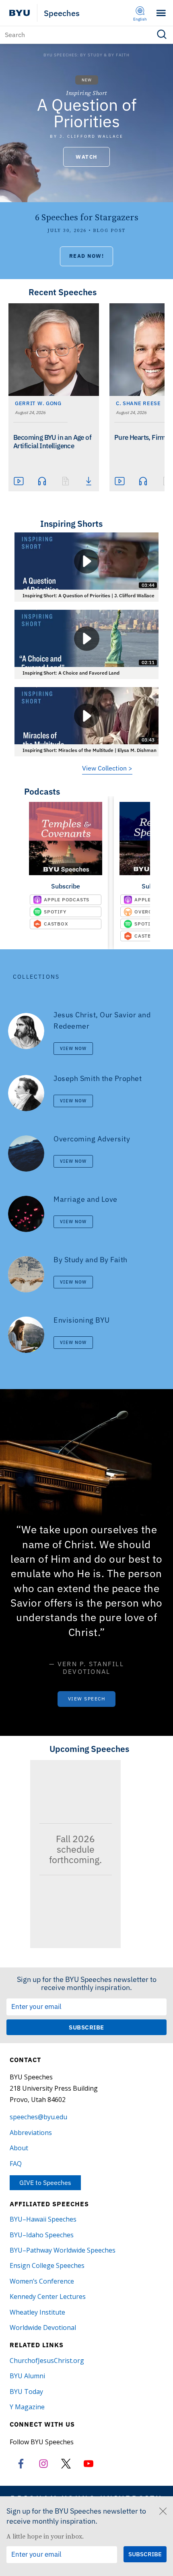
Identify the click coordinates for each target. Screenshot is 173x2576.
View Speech (87, 1699)
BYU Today (26, 2392)
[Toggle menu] (161, 13)
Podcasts (42, 791)
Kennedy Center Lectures (48, 2296)
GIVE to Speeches (45, 2183)
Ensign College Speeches (47, 2265)
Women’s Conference (42, 2281)
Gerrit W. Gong (38, 403)
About (19, 2148)
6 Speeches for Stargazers (87, 217)
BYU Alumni (27, 2376)
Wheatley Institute (37, 2312)
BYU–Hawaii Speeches (43, 2219)
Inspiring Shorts (71, 524)
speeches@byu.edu (38, 2117)
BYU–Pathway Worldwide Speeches (63, 2250)
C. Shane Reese (138, 403)
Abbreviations (31, 2133)
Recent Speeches (63, 292)
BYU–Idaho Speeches (42, 2235)
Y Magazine (27, 2407)
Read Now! (87, 256)
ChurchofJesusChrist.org (47, 2361)
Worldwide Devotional (43, 2328)
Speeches (62, 13)
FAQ (16, 2164)
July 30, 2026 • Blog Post (86, 231)
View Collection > (107, 768)
